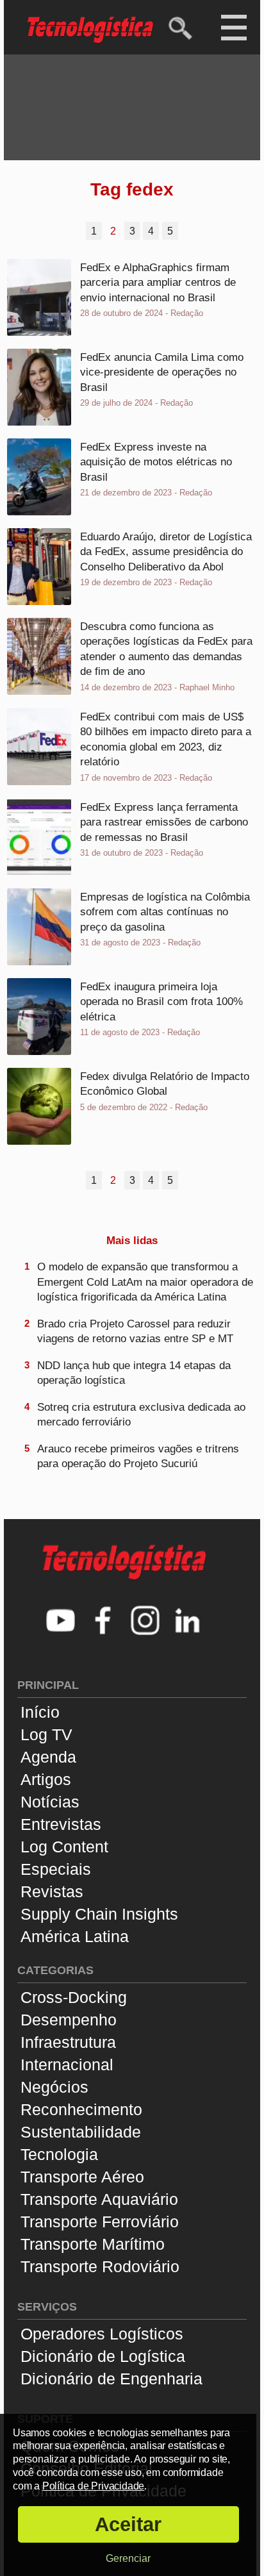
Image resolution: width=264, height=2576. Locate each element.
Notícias (50, 1802)
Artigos (46, 1779)
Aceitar (128, 2524)
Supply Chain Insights (99, 1914)
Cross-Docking (74, 1997)
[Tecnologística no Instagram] (145, 1622)
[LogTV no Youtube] (61, 1622)
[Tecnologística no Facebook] (103, 1622)
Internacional (67, 2065)
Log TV (46, 1734)
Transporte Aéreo (82, 2177)
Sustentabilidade (81, 2132)
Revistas (52, 1891)
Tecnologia (59, 2154)
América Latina (75, 1936)
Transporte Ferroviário (100, 2222)
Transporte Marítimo (93, 2244)
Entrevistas (61, 1824)
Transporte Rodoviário (100, 2266)
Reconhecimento (81, 2109)
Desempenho (69, 2020)
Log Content (64, 1847)
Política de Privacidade (93, 2486)
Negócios (54, 2087)
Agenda (48, 1757)
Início (40, 1712)
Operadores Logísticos (102, 2334)
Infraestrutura (68, 2042)
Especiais (56, 1869)
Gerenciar (128, 2558)
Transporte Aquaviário (99, 2199)
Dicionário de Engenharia (111, 2379)
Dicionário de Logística (103, 2356)
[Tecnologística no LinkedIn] (188, 1622)
